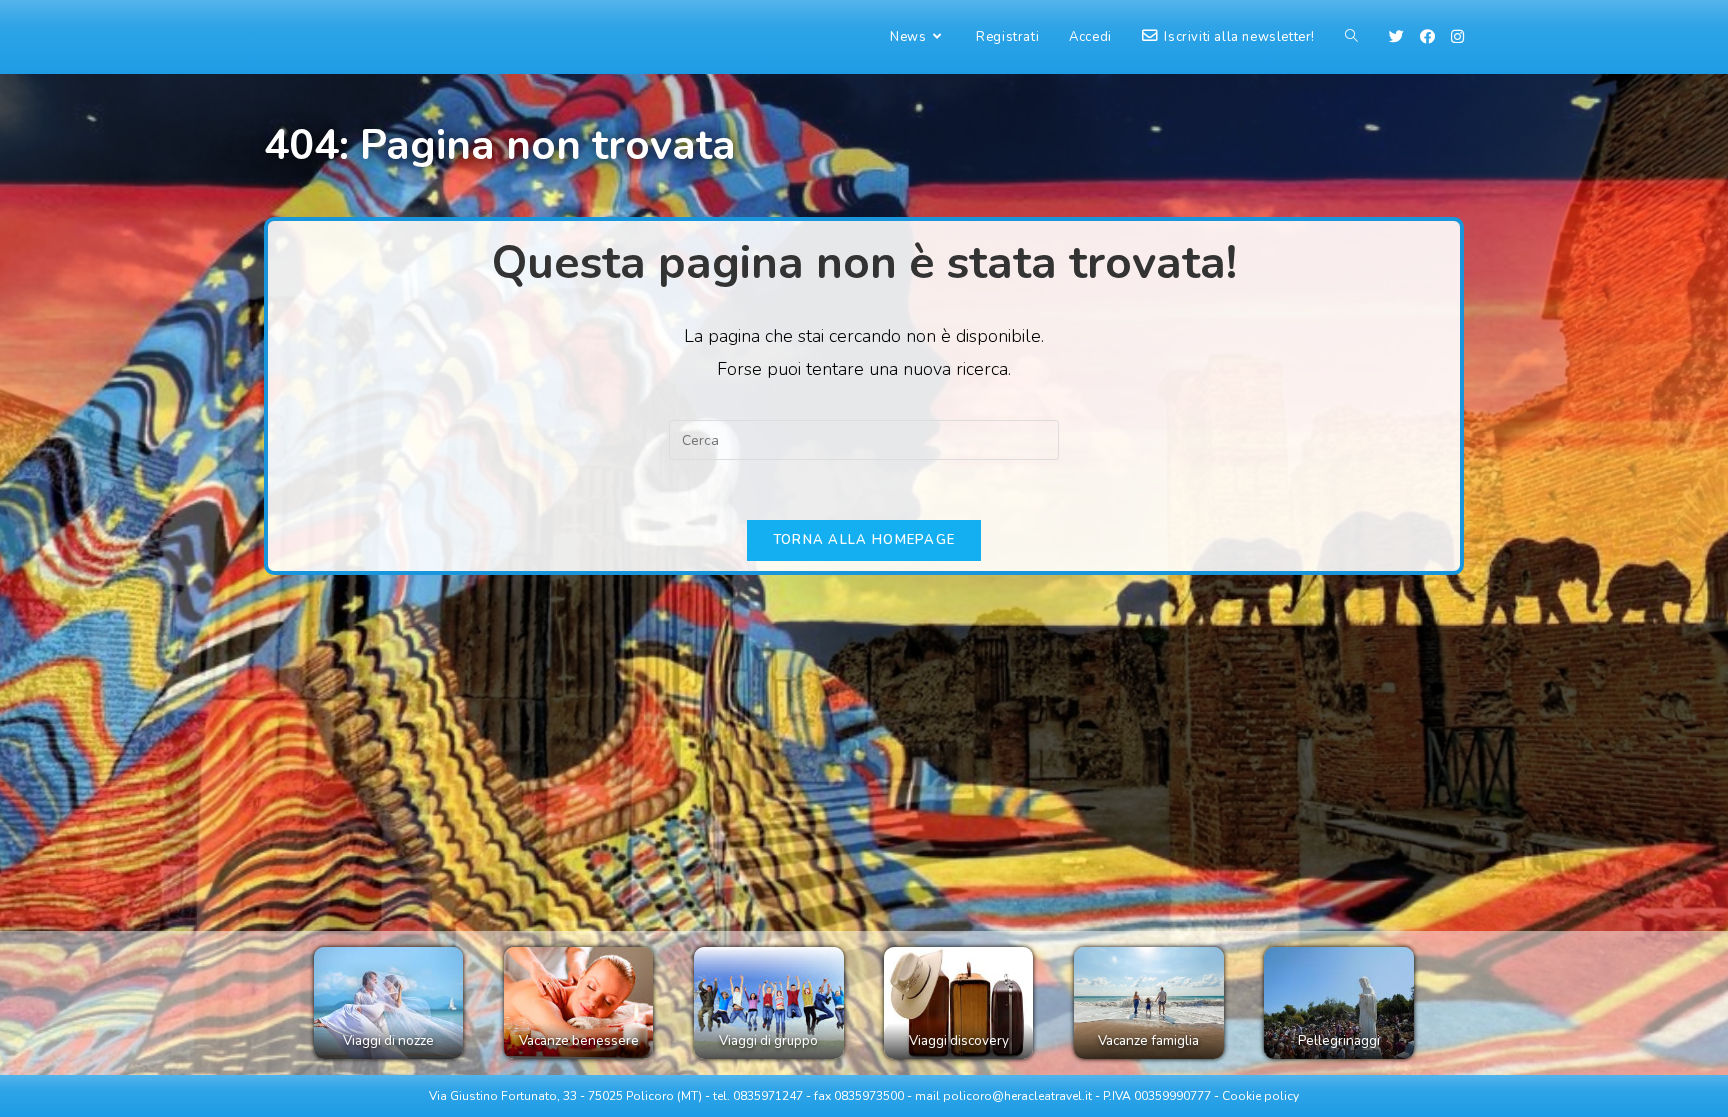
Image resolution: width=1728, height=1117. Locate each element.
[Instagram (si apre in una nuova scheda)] (1457, 37)
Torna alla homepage (864, 540)
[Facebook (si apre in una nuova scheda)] (1427, 37)
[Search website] (1351, 37)
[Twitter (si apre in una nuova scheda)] (1396, 37)
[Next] (1378, 1003)
